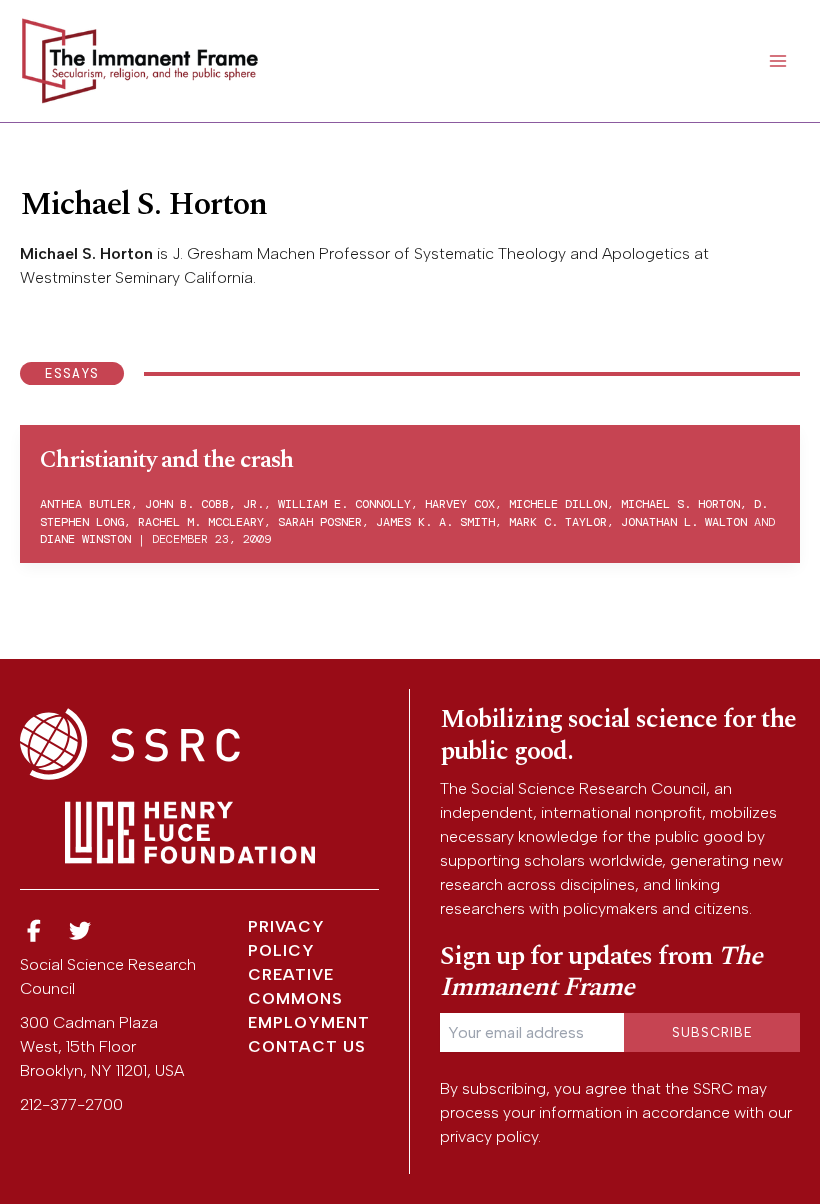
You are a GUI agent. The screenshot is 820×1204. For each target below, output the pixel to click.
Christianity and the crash (166, 460)
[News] (34, 931)
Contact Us (307, 1046)
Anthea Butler (85, 504)
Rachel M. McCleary (201, 522)
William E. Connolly (344, 504)
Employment (309, 1022)
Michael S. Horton (680, 504)
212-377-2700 (71, 1104)
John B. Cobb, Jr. (204, 504)
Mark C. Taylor (558, 522)
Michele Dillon (558, 504)
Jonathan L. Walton (684, 522)
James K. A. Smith (435, 522)
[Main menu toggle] (778, 61)
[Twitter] (81, 931)
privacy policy (489, 1136)
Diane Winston (85, 539)
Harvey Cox (460, 504)
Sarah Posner (320, 522)
